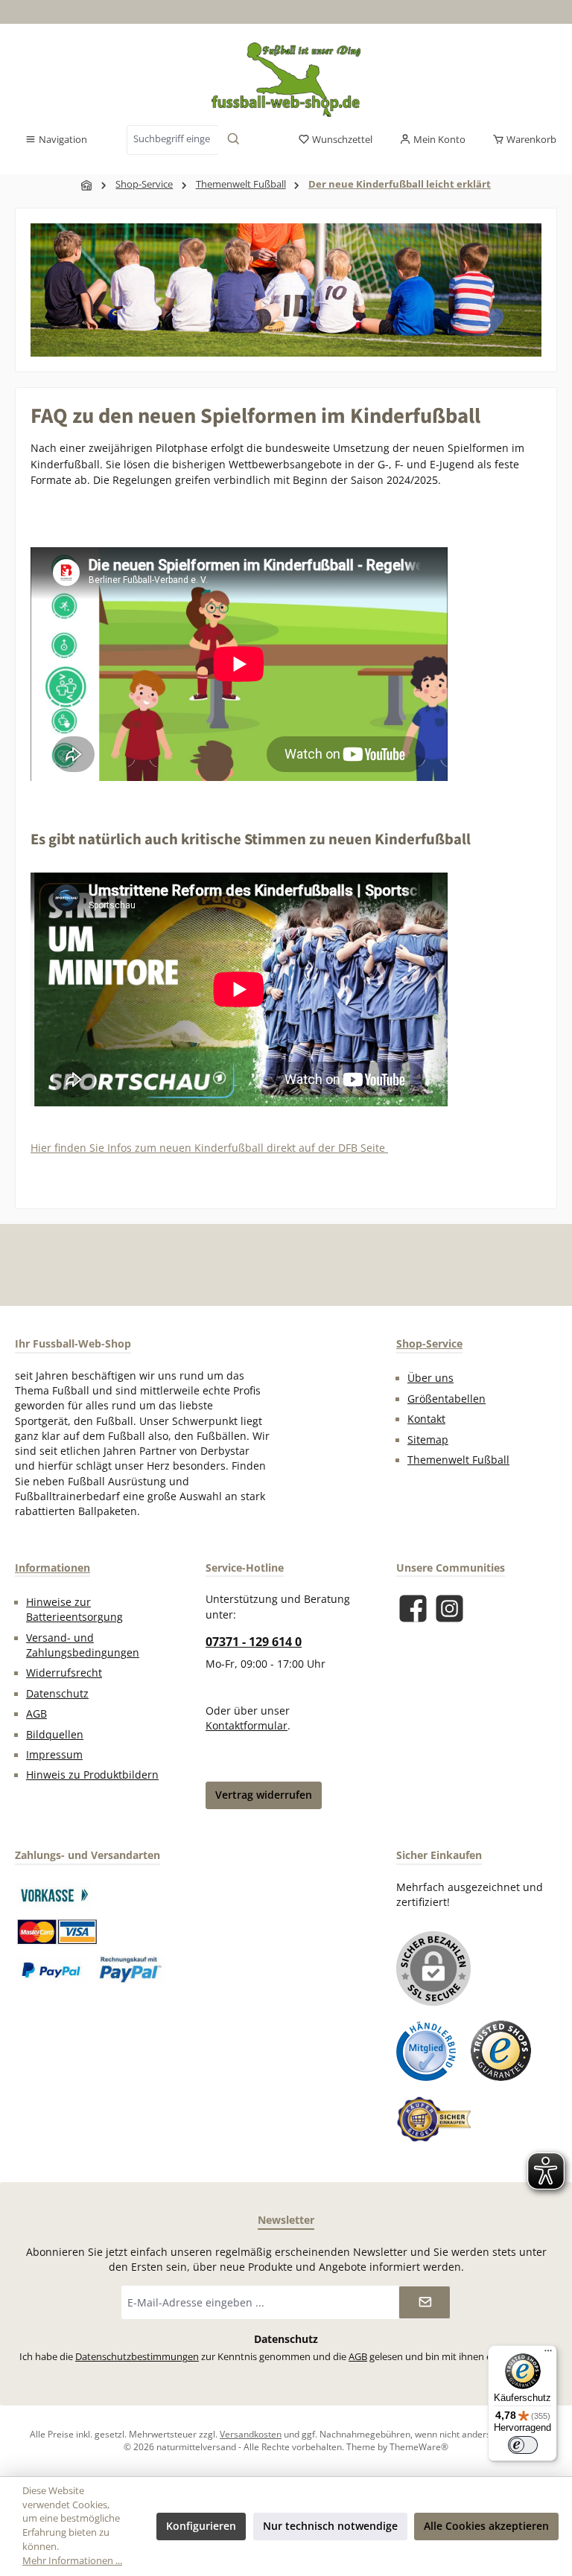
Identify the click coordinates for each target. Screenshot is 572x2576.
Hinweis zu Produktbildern (92, 1775)
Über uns (430, 1378)
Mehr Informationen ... (72, 2561)
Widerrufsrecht (64, 1673)
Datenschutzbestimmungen (137, 2357)
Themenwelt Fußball (458, 1460)
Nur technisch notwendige (330, 2526)
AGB (36, 1714)
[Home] (87, 185)
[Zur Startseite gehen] (286, 80)
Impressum (54, 1755)
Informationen (53, 1568)
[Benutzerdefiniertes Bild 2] (57, 1932)
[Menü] (548, 2354)
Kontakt (426, 1419)
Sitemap (428, 1440)
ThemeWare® (419, 2446)
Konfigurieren (201, 2526)
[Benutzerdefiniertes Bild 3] (52, 1969)
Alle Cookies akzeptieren (486, 2526)
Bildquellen (55, 1735)
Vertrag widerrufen (264, 1795)
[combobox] (172, 140)
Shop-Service (429, 1343)
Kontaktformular (247, 1726)
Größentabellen (447, 1399)
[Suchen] (234, 140)
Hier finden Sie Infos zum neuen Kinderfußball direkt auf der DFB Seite (209, 1148)
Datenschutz (57, 1694)
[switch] (523, 2445)
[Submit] (425, 2302)
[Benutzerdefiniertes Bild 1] (54, 1895)
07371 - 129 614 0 (254, 1642)
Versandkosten (251, 2434)
